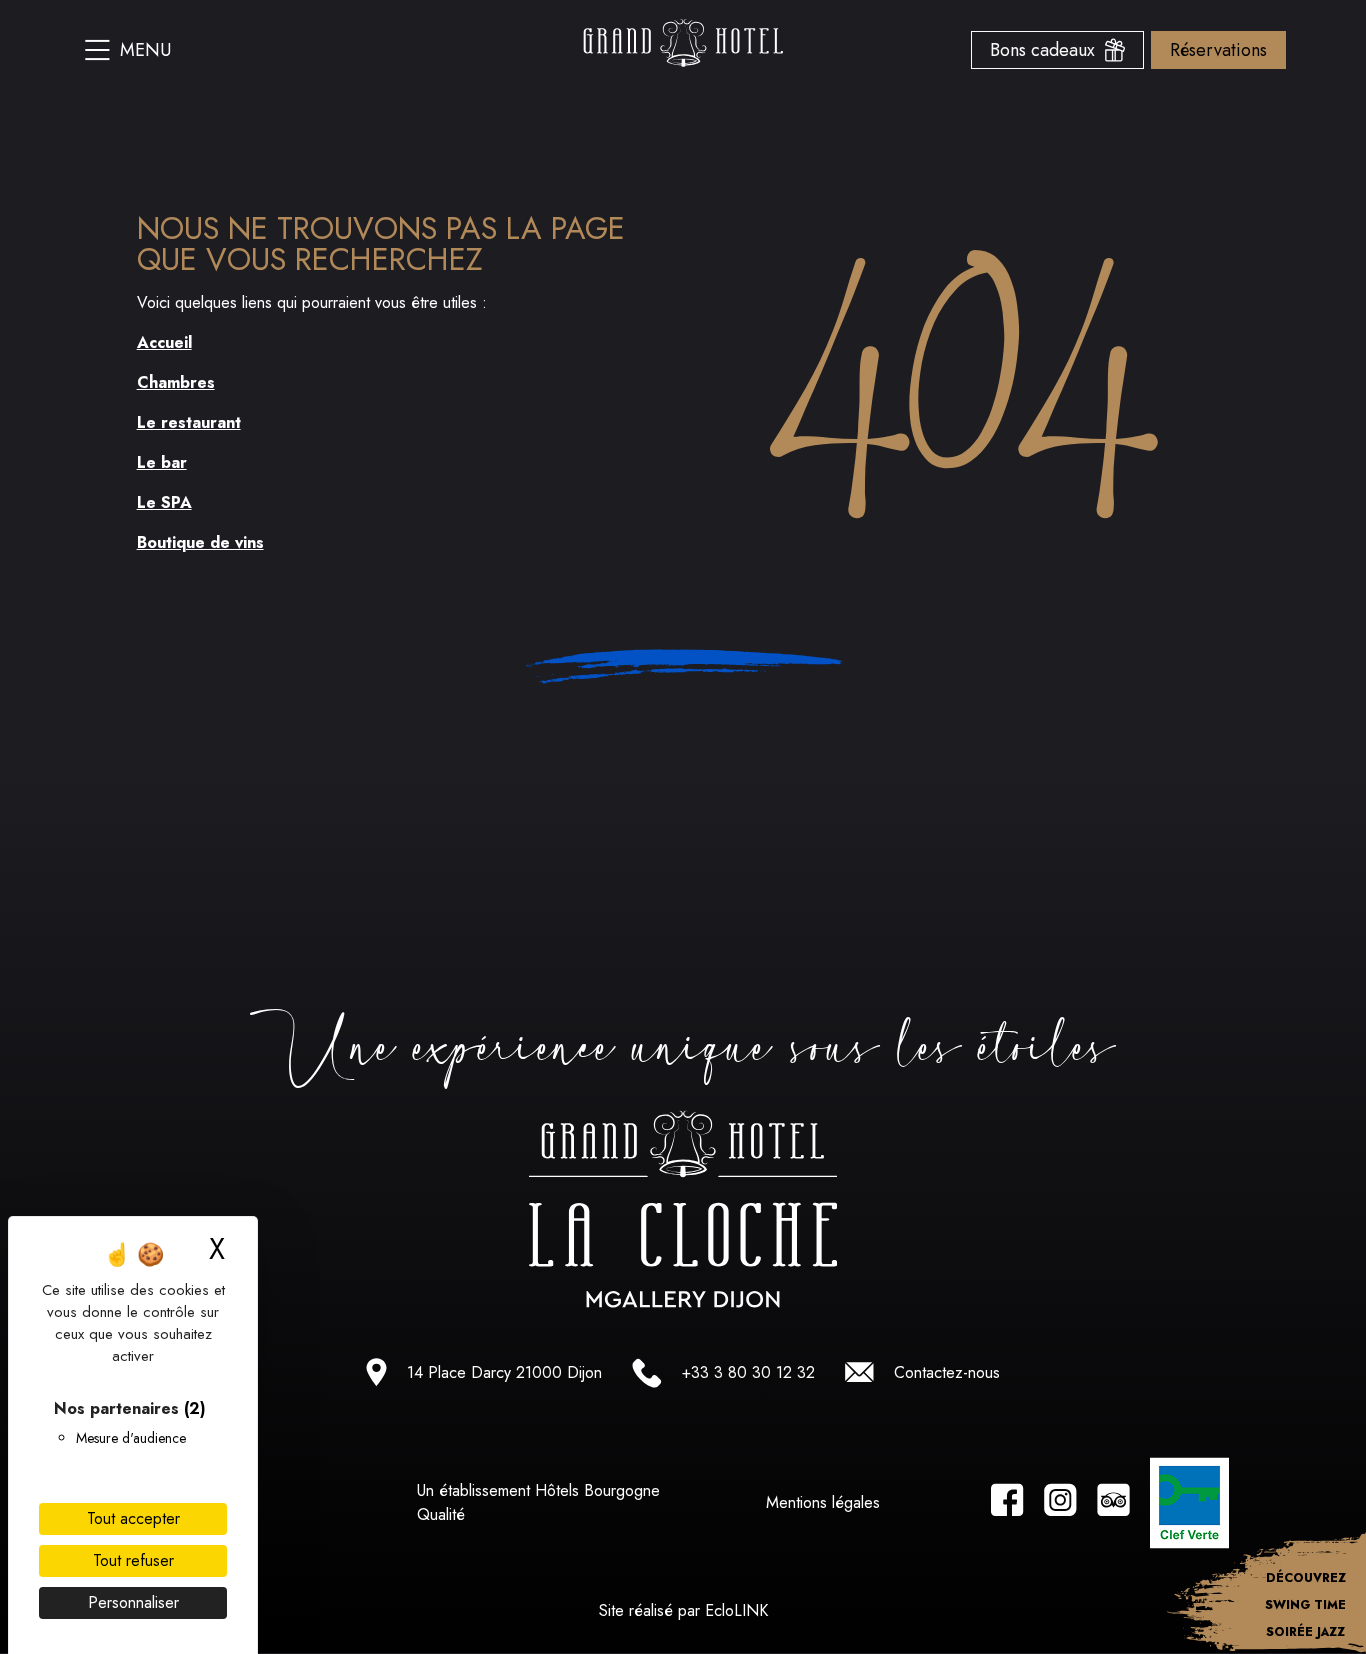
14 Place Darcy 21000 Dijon (504, 1372)
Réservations (1218, 50)
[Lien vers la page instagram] (1060, 1503)
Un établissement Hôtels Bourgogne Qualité (538, 1502)
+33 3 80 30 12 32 (748, 1372)
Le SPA (164, 502)
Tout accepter (133, 1518)
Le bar (162, 462)
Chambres (176, 382)
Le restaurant (189, 422)
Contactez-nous (947, 1372)
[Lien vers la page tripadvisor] (1113, 1503)
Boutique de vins (200, 542)
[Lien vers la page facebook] (1007, 1503)
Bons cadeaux (1047, 50)
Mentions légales (823, 1502)
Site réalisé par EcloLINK (683, 1610)
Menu (145, 50)
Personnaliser (133, 1602)
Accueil (164, 342)
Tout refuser (133, 1560)
